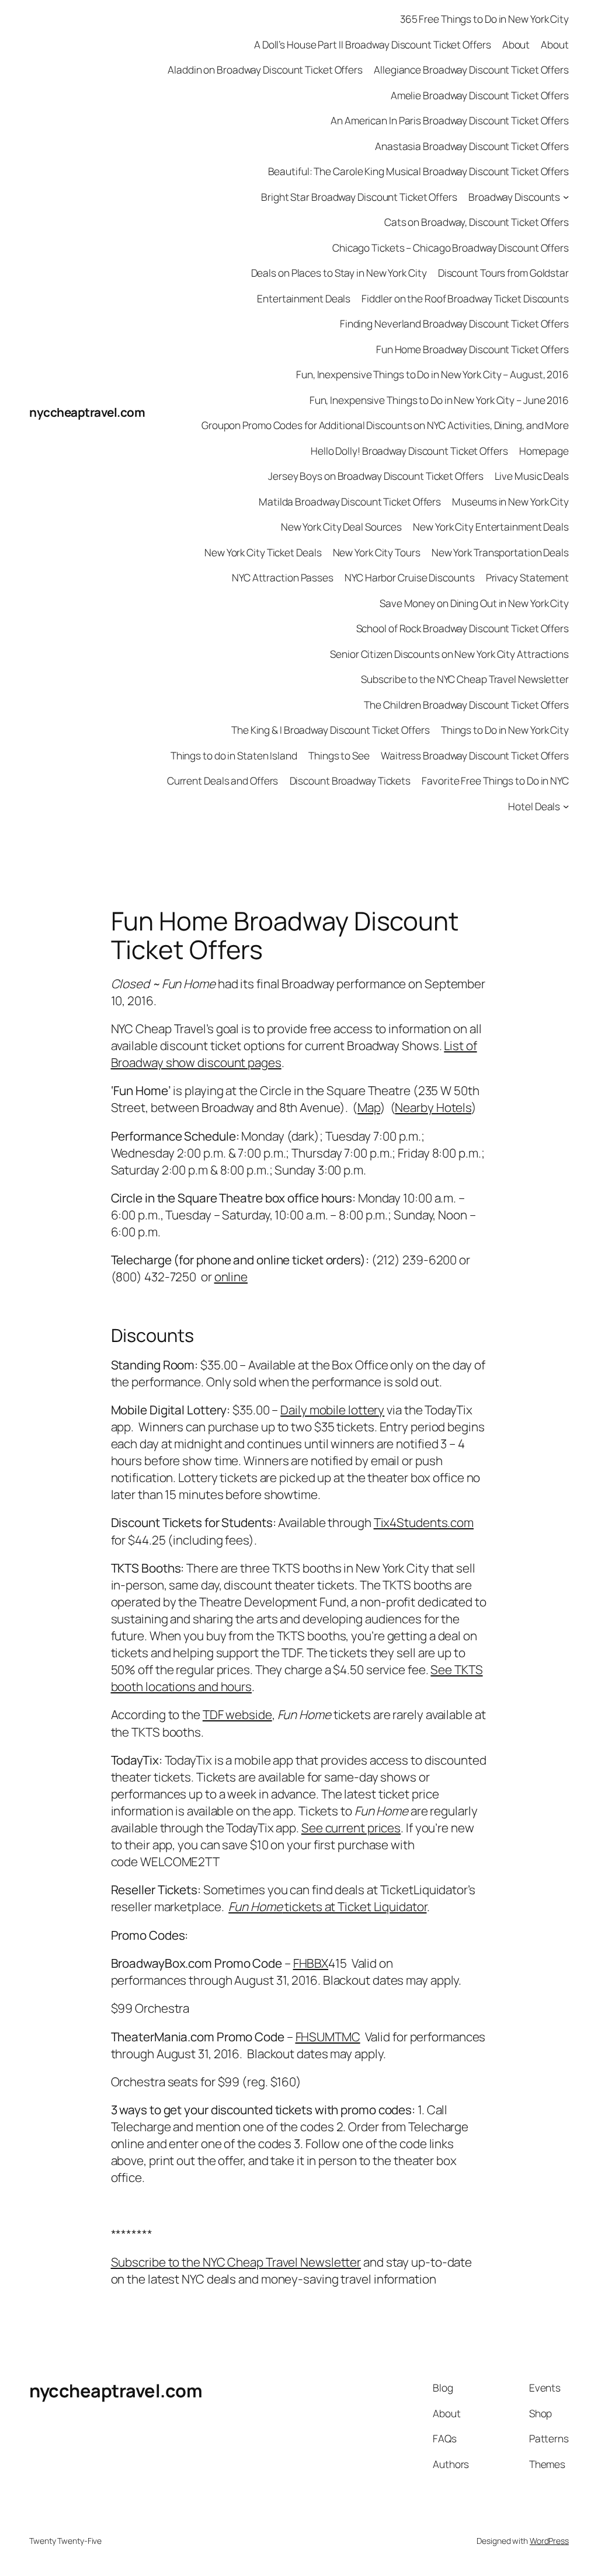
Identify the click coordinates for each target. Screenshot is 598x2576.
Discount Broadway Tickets (350, 780)
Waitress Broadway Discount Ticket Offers (475, 755)
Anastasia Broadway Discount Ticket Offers (472, 146)
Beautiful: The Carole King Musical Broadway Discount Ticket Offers (418, 171)
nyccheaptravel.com (87, 412)
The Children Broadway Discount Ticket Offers (466, 705)
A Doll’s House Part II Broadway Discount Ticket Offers (373, 44)
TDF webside (237, 1714)
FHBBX (311, 1963)
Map (369, 1107)
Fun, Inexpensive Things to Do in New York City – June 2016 (439, 400)
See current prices (351, 1828)
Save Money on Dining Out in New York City (474, 603)
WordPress (549, 2541)
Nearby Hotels (433, 1107)
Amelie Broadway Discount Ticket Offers (480, 95)
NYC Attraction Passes (283, 577)
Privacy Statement (527, 577)
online (231, 1277)
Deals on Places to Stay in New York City (339, 273)
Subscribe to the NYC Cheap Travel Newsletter (465, 679)
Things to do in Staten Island (234, 755)
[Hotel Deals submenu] (566, 806)
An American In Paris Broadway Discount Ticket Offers (450, 120)
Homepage (544, 451)
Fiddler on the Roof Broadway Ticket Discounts (465, 298)
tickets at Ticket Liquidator (327, 1906)
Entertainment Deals (304, 298)
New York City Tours (377, 552)
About (516, 44)
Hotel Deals (534, 806)
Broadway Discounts (514, 197)
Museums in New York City (510, 501)
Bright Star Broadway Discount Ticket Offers (359, 197)
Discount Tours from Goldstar (503, 273)
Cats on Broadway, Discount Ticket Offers (477, 222)
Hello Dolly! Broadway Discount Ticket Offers (409, 451)
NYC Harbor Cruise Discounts (409, 577)
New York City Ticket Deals (263, 552)
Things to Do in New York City (505, 730)
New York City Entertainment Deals (491, 527)
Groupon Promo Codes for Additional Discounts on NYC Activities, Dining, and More (385, 425)
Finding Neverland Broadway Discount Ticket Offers (454, 323)
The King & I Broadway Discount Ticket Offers (331, 730)
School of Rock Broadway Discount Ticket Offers (463, 628)
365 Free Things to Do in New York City (484, 19)
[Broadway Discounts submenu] (566, 196)
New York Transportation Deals (500, 552)
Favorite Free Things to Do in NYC (495, 780)
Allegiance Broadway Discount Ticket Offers (471, 69)
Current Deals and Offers (223, 780)
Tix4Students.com (424, 1522)
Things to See (339, 755)
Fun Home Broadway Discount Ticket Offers (472, 349)
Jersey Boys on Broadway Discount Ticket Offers (376, 476)
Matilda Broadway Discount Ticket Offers (350, 501)
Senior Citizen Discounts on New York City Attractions (449, 654)
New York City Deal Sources (341, 527)
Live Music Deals (532, 476)
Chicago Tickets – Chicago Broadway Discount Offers (451, 248)
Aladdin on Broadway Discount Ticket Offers (265, 69)
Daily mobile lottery (332, 1410)
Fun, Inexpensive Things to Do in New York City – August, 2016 (432, 374)
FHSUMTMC (328, 2037)
